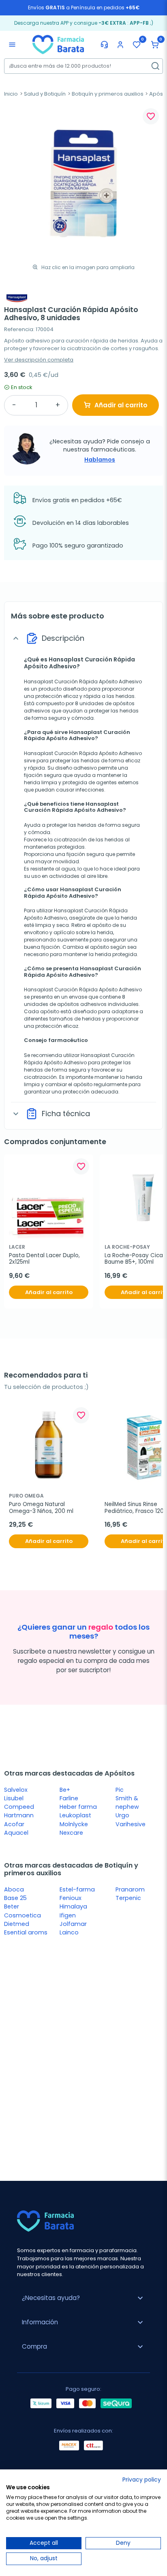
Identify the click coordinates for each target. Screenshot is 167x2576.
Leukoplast (75, 1815)
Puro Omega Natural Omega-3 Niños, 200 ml (41, 1508)
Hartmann (19, 1815)
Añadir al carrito (121, 405)
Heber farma (78, 1807)
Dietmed (17, 1924)
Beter (12, 1906)
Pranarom (130, 1889)
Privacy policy (142, 2480)
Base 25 (15, 1898)
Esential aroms (26, 1932)
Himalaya (73, 1906)
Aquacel (16, 1833)
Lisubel (14, 1798)
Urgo (122, 1815)
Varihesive (131, 1824)
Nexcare (71, 1833)
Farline (69, 1798)
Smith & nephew (127, 1803)
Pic (120, 1790)
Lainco (69, 1932)
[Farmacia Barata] (58, 44)
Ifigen (68, 1915)
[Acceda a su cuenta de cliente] (120, 45)
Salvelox (16, 1790)
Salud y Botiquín (45, 94)
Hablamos (100, 460)
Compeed (19, 1807)
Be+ (65, 1790)
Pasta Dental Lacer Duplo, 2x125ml (45, 1259)
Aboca (14, 1889)
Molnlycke (74, 1824)
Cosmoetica (22, 1915)
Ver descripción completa (39, 360)
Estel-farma (77, 1889)
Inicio (11, 94)
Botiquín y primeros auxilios (108, 94)
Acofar (14, 1824)
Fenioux (71, 1898)
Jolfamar (73, 1924)
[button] (155, 45)
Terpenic (128, 1898)
